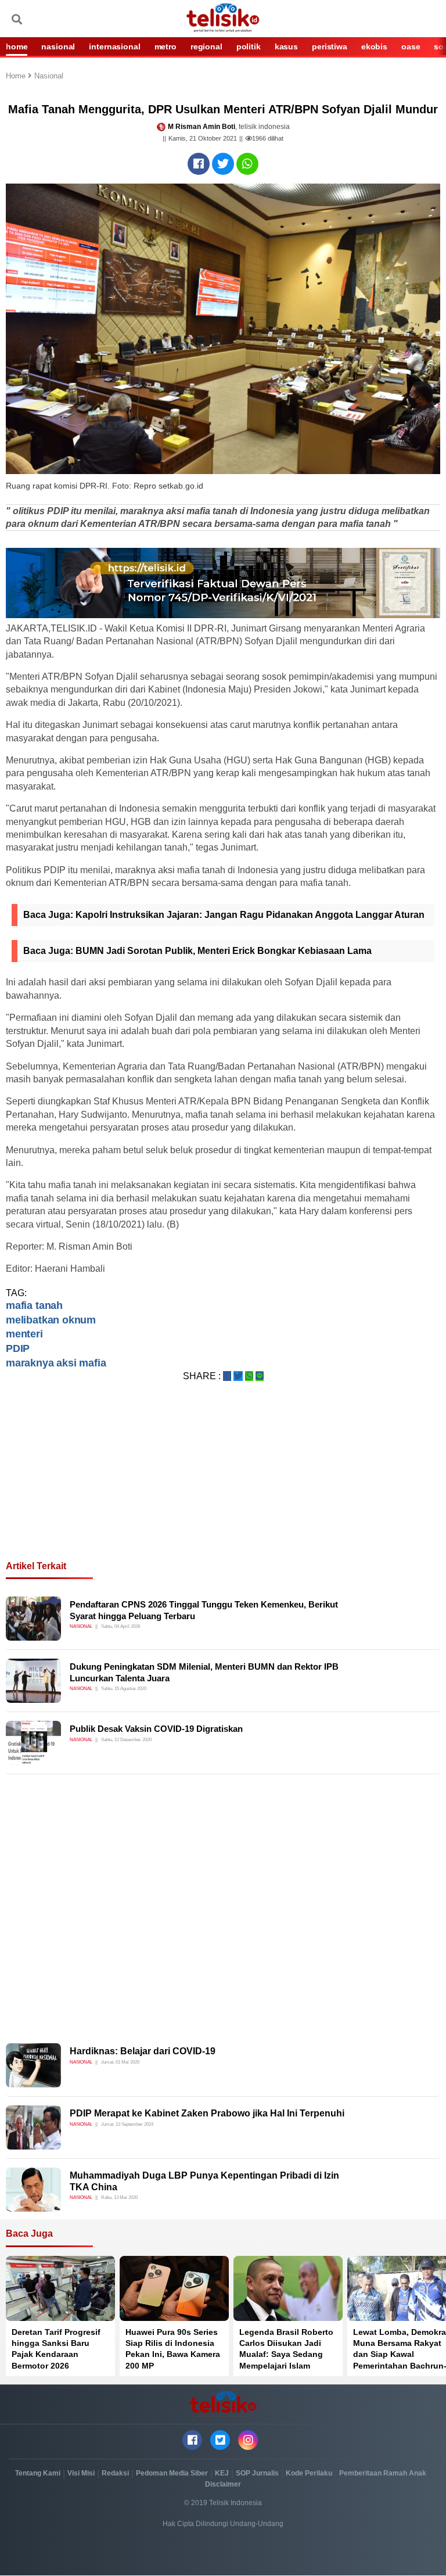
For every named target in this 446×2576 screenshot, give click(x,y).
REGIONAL (206, 46)
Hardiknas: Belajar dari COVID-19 (143, 2051)
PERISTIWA (330, 46)
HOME (17, 46)
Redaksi (115, 2473)
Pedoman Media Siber (172, 2473)
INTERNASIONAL (114, 46)
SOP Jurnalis (257, 2473)
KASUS (286, 46)
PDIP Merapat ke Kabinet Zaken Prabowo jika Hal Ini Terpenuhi (207, 2113)
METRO (166, 46)
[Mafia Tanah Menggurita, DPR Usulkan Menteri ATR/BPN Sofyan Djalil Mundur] (199, 164)
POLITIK (249, 46)
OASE (411, 46)
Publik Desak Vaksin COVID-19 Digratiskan (156, 1729)
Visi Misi (81, 2473)
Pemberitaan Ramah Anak (383, 2473)
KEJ (222, 2473)
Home (17, 76)
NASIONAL (58, 46)
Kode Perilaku (309, 2473)
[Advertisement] (223, 1485)
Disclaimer (223, 2484)
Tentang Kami (38, 2473)
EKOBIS (374, 46)
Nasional (49, 76)
